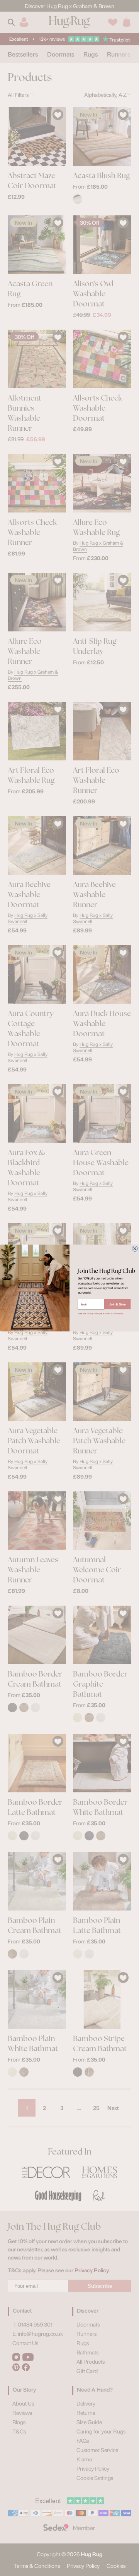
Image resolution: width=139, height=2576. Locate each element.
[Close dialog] (135, 1248)
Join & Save (117, 1304)
